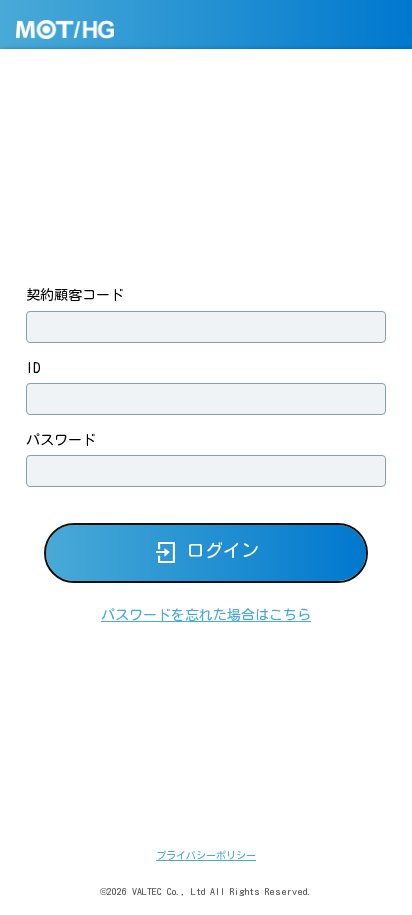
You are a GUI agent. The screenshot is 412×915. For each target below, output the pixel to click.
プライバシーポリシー (206, 855)
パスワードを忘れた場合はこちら (206, 615)
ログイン (223, 551)
